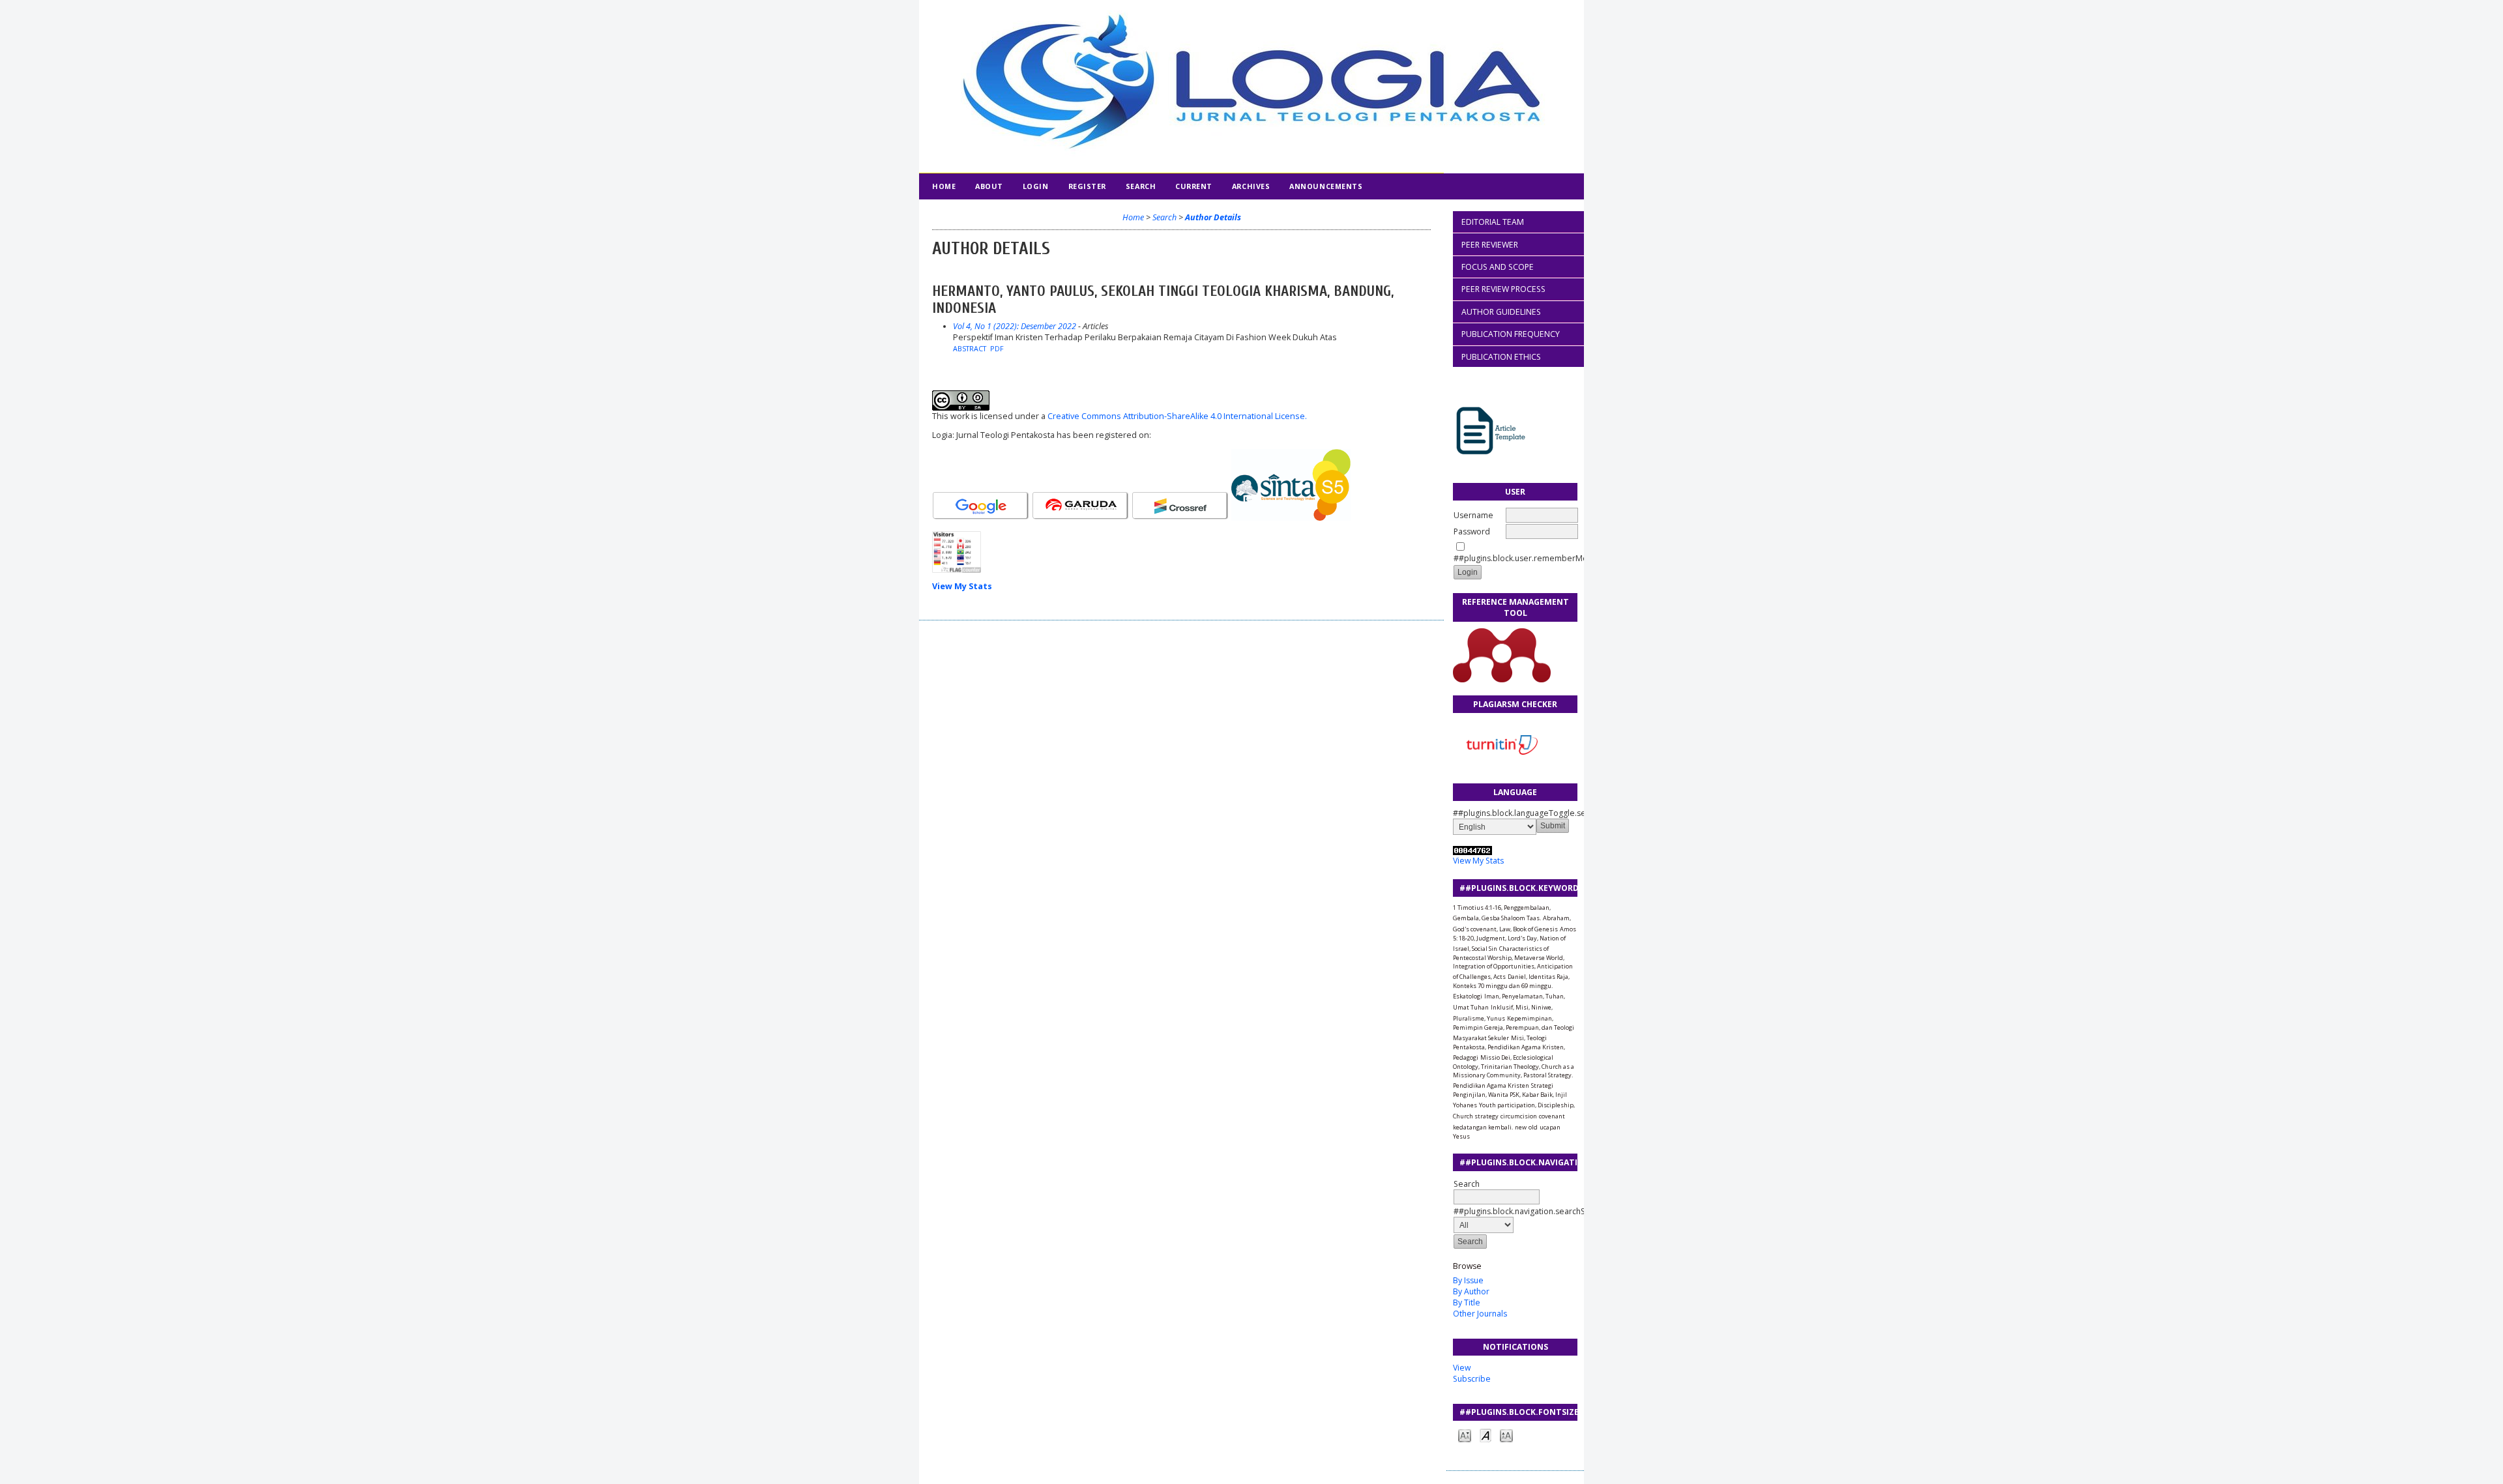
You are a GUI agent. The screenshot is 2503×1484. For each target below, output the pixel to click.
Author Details (1213, 217)
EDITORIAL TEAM (1493, 222)
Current (1194, 186)
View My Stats (1478, 861)
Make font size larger (1506, 1435)
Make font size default (1486, 1435)
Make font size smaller (1465, 1435)
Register (1087, 186)
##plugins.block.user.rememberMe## (1526, 558)
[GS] (981, 518)
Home (944, 186)
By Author (1471, 1291)
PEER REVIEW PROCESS (1503, 289)
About (989, 186)
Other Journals (1480, 1314)
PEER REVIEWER (1490, 245)
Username (1473, 515)
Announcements (1326, 186)
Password (1472, 531)
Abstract (970, 349)
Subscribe (1472, 1379)
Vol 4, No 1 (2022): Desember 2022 (1015, 326)
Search (1467, 1184)
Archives (1251, 186)
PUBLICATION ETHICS (1501, 357)
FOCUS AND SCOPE (1498, 267)
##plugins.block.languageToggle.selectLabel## (1515, 813)
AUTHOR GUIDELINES (1501, 312)
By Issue (1468, 1280)
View (1462, 1368)
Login (1036, 186)
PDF (997, 349)
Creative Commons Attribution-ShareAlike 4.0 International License (1177, 416)
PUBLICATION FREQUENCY (1511, 334)
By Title (1467, 1302)
